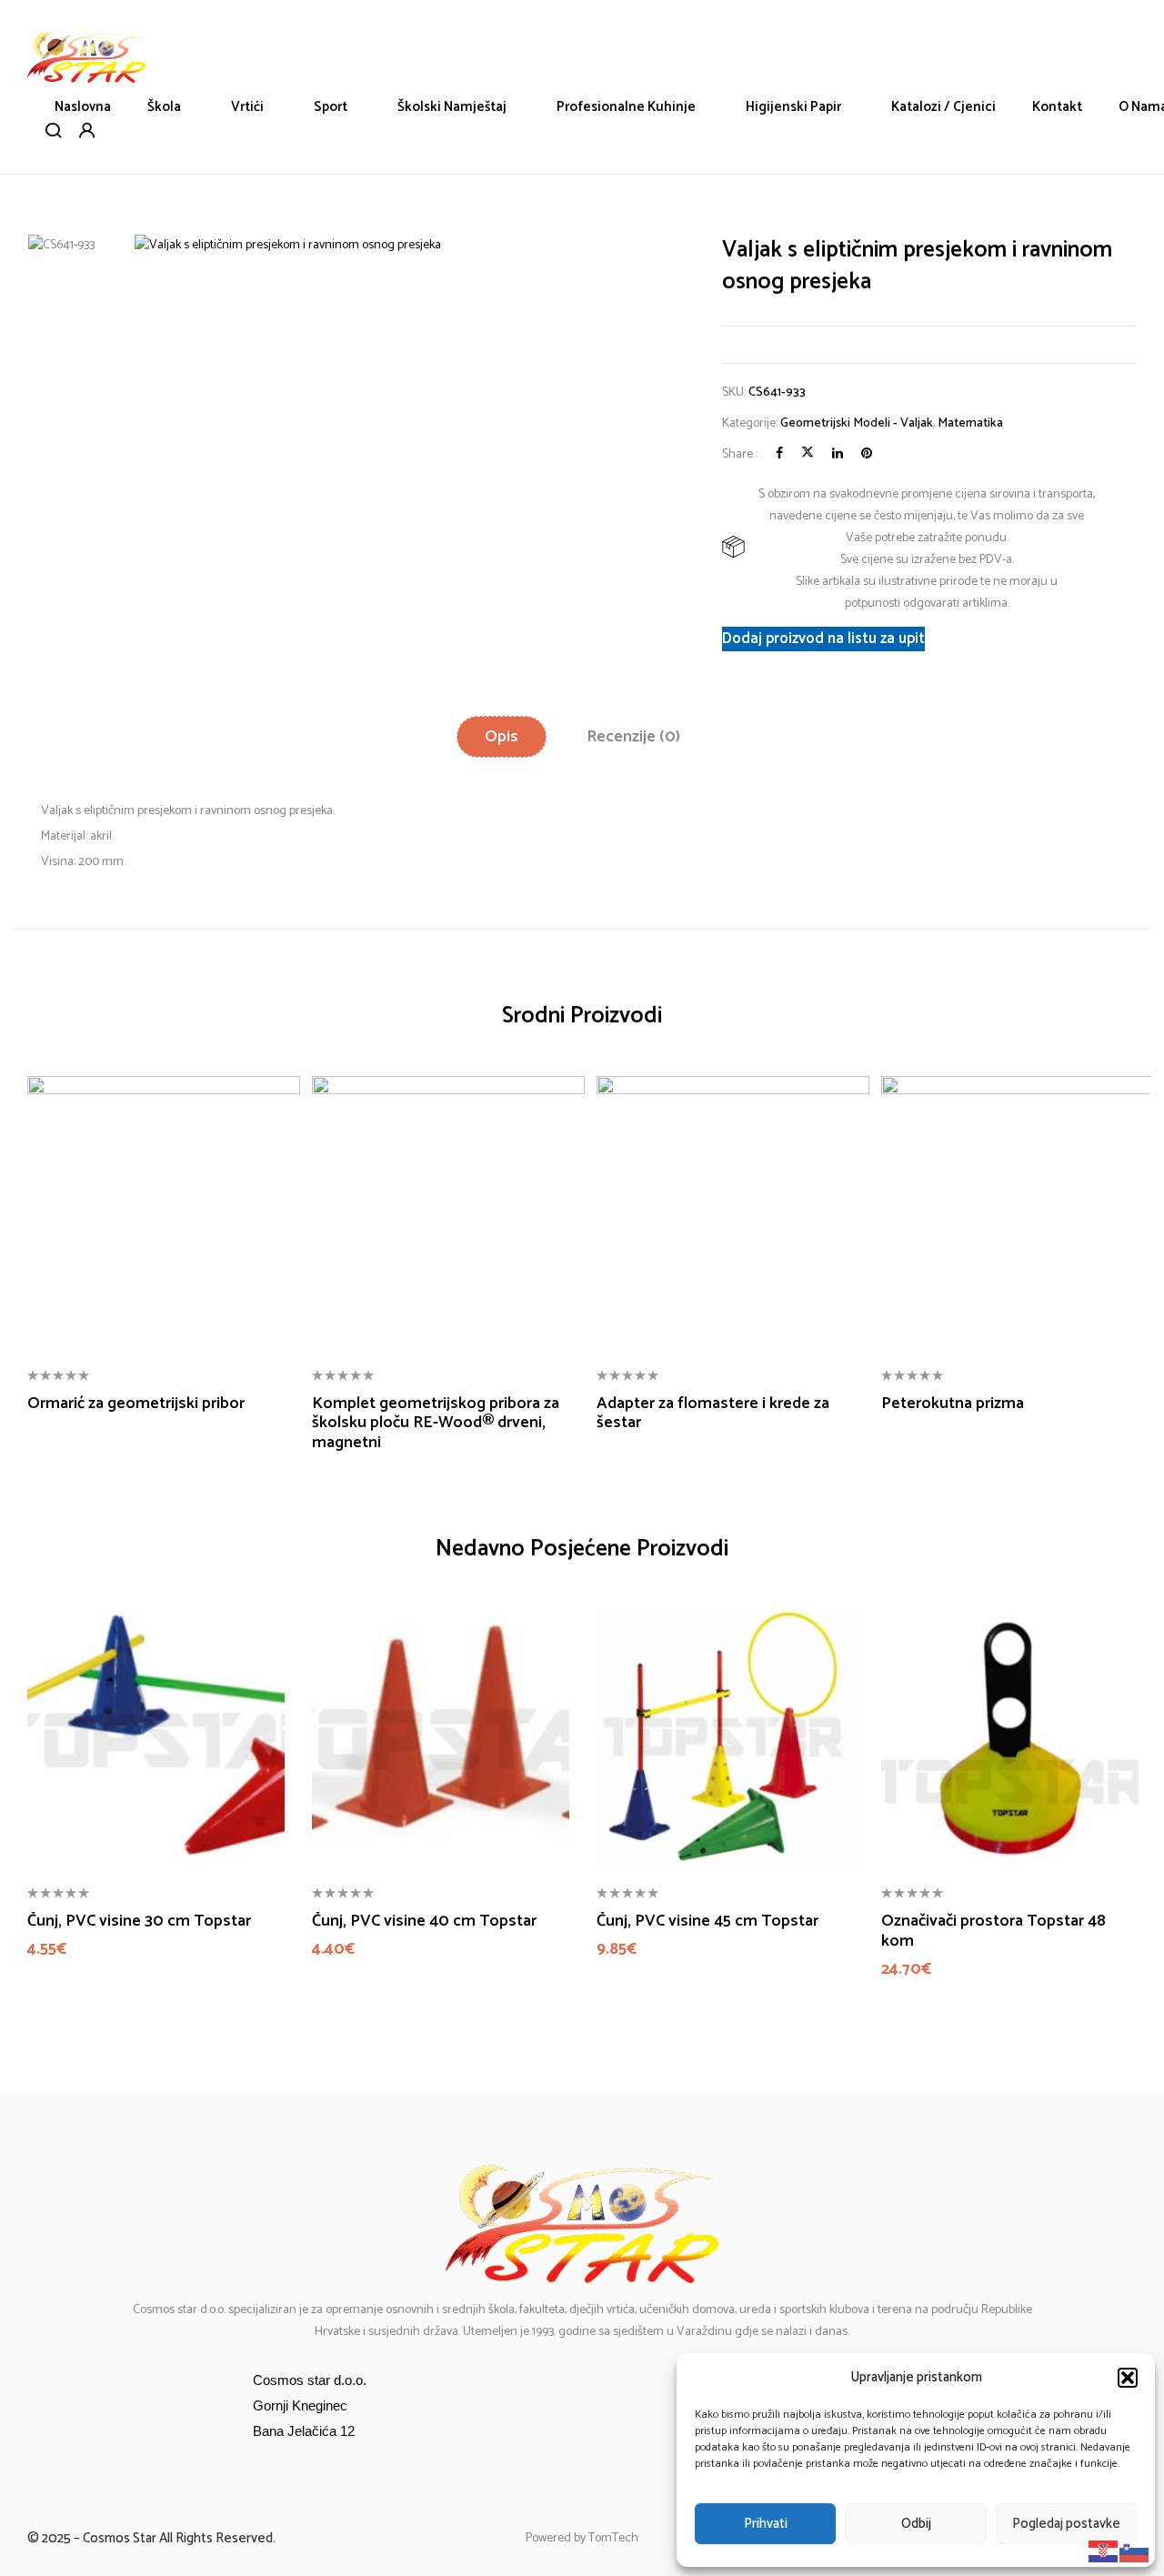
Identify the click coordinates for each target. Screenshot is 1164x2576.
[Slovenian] (1135, 2551)
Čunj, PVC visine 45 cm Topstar (707, 1922)
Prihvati (766, 2524)
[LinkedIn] (838, 454)
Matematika (970, 423)
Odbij (916, 2524)
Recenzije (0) (633, 737)
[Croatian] (1104, 2551)
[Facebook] (779, 454)
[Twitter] (808, 454)
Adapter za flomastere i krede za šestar (713, 1414)
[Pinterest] (867, 454)
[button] (1128, 2378)
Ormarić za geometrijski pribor (136, 1404)
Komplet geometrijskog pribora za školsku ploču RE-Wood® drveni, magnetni (436, 1424)
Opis (502, 737)
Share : (740, 454)
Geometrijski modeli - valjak (857, 423)
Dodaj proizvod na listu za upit (823, 639)
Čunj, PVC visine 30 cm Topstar (139, 1922)
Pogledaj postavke (1066, 2524)
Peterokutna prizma (953, 1404)
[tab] (502, 737)
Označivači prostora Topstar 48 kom (993, 1932)
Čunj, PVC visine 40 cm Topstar (424, 1922)
